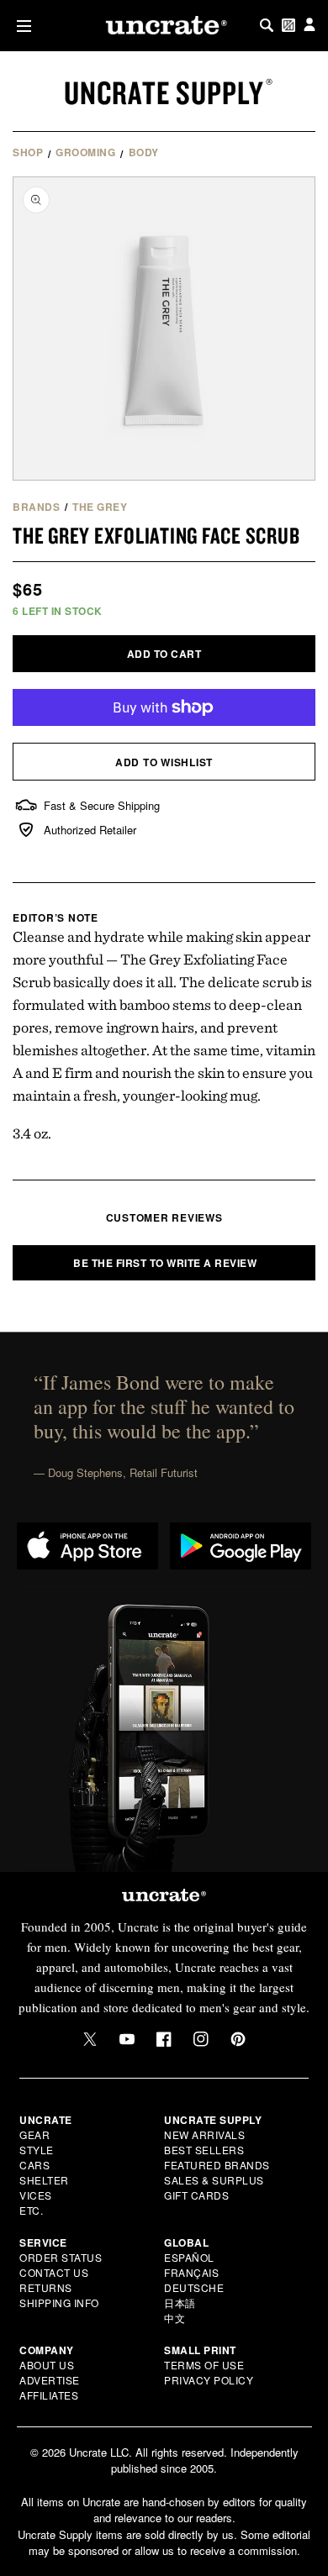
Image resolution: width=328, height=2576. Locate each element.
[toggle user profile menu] (309, 26)
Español (189, 2257)
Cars (34, 2165)
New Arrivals (204, 2134)
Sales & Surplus (214, 2180)
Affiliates (49, 2395)
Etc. (31, 2210)
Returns (46, 2287)
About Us (47, 2365)
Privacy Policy (209, 2380)
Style (37, 2150)
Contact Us (54, 2272)
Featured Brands (217, 2165)
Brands (36, 507)
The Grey (100, 507)
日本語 (180, 2303)
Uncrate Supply (164, 92)
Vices (36, 2195)
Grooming (85, 152)
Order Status (61, 2257)
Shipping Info (59, 2303)
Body (144, 152)
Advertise (50, 2380)
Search (267, 25)
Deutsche (194, 2287)
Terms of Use (204, 2365)
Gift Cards (196, 2195)
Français (191, 2272)
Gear (34, 2134)
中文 (175, 2318)
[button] (21, 26)
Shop (28, 152)
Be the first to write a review (165, 1263)
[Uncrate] (164, 25)
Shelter (44, 2180)
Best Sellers (204, 2150)
